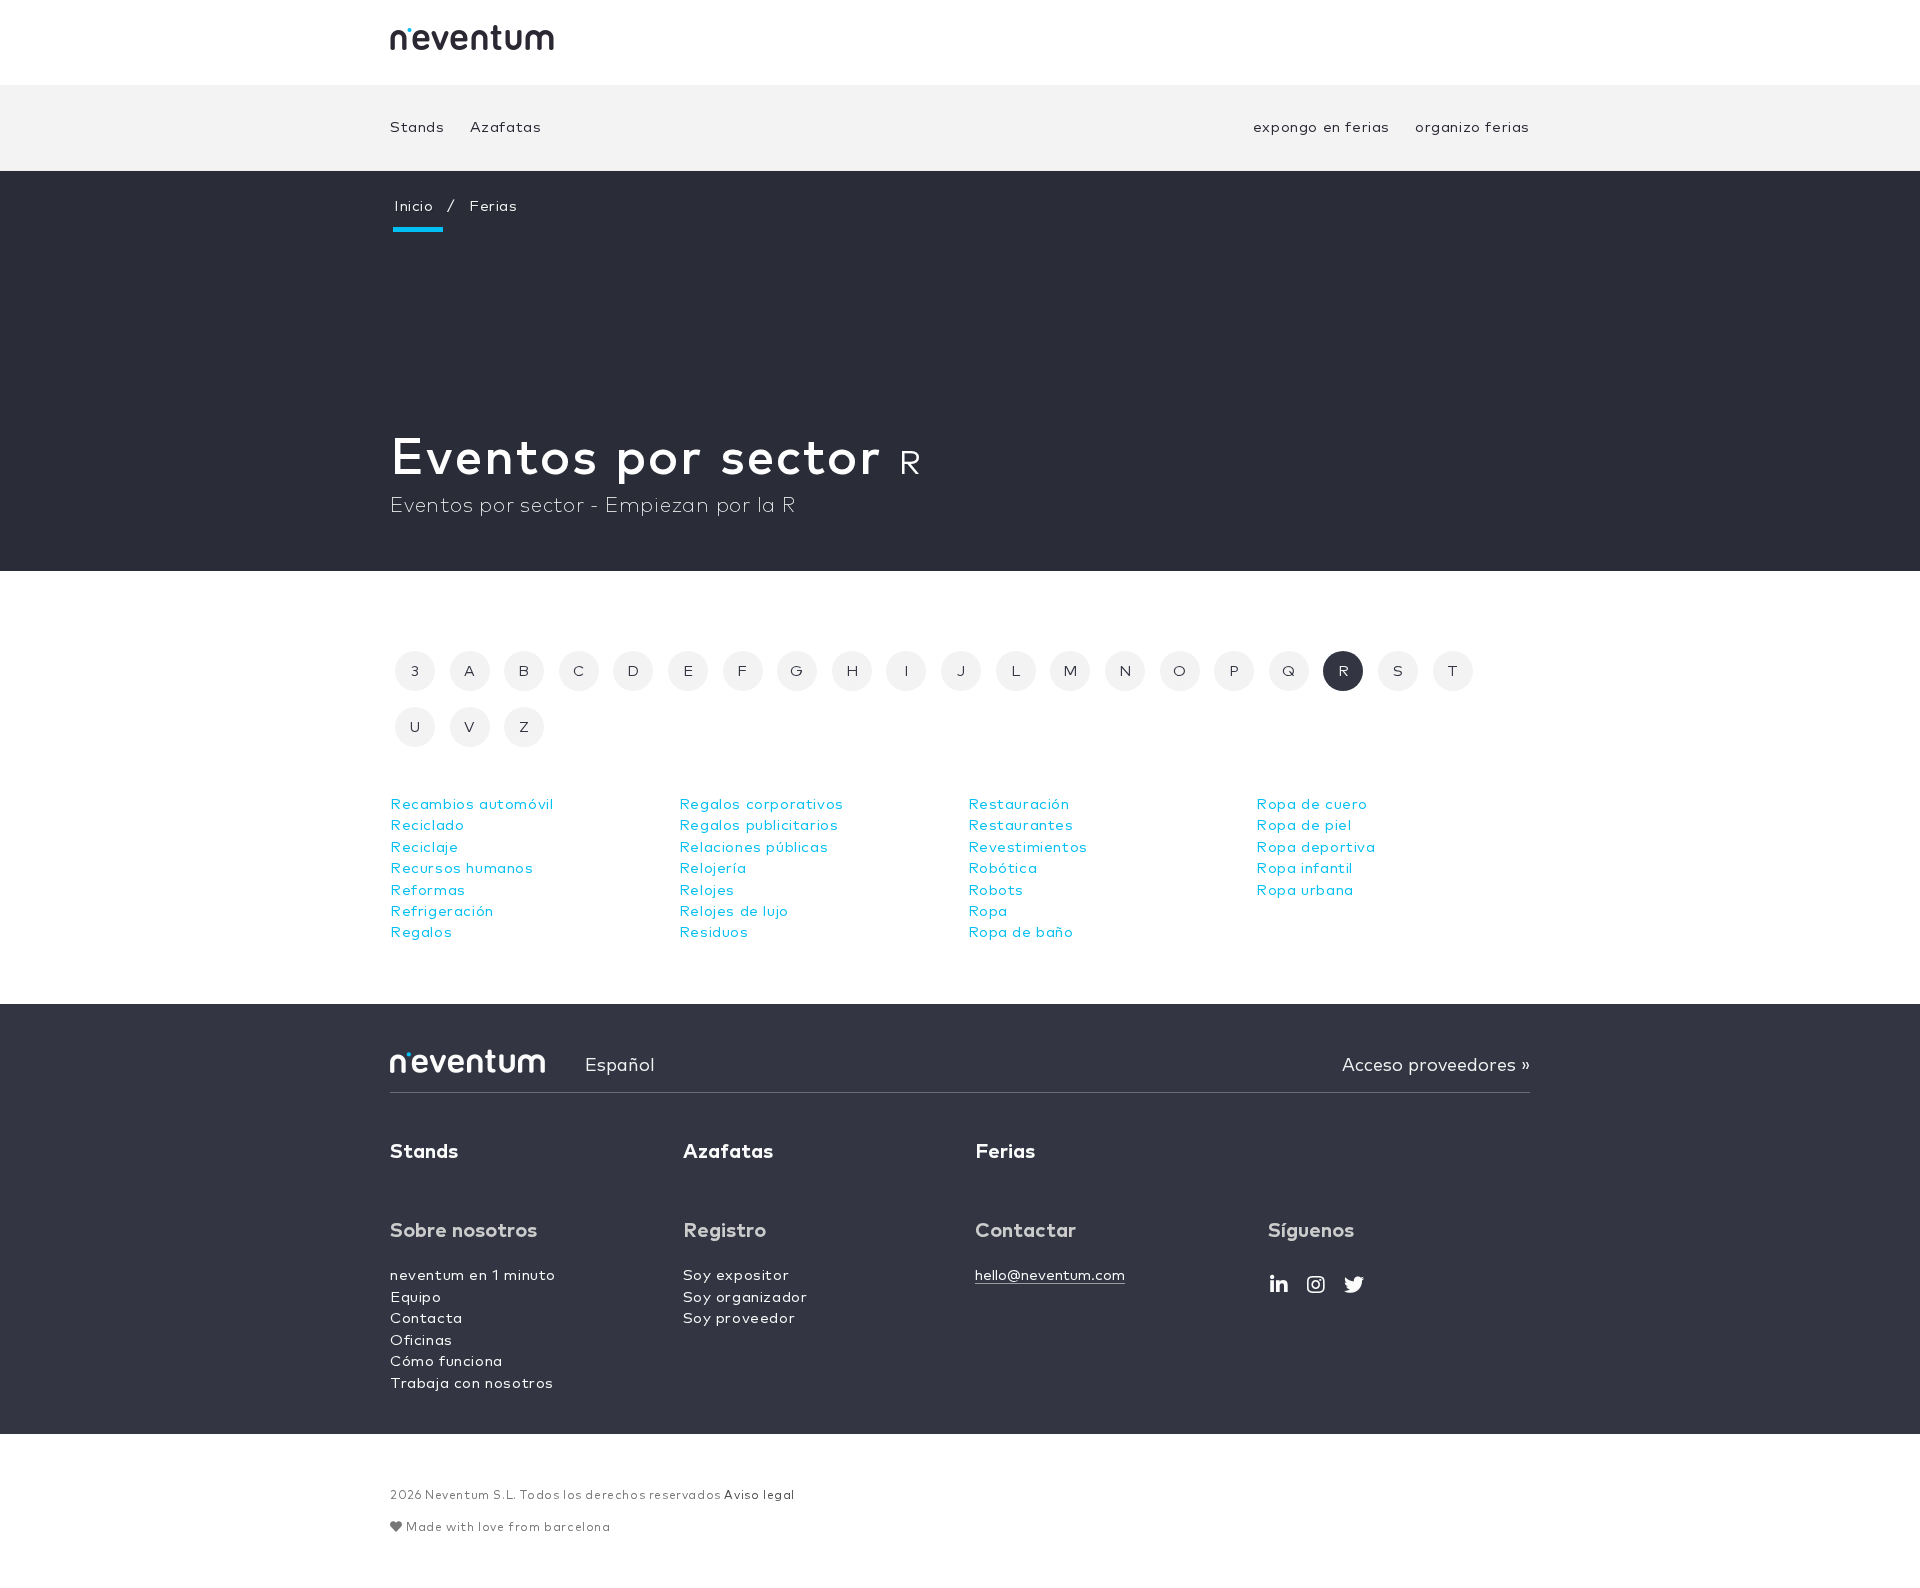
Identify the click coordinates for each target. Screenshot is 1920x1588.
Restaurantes (1021, 825)
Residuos (714, 932)
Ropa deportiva (1315, 847)
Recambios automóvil (471, 804)
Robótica (1003, 868)
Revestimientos (1028, 847)
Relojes (707, 890)
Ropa (988, 911)
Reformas (428, 890)
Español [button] (620, 1066)
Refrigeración (442, 911)
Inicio (414, 206)
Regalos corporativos (761, 804)
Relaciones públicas (753, 847)
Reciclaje (424, 847)
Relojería (712, 868)
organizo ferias (1472, 127)
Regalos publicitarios (759, 825)
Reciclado (427, 825)
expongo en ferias (1321, 127)
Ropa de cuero (1312, 804)
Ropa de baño (1021, 932)
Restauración (1019, 804)
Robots (996, 890)
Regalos (421, 932)
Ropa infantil (1304, 868)
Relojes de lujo (734, 911)
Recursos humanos (462, 868)
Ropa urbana (1305, 890)
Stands (417, 127)
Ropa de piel (1303, 825)
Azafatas (506, 127)
